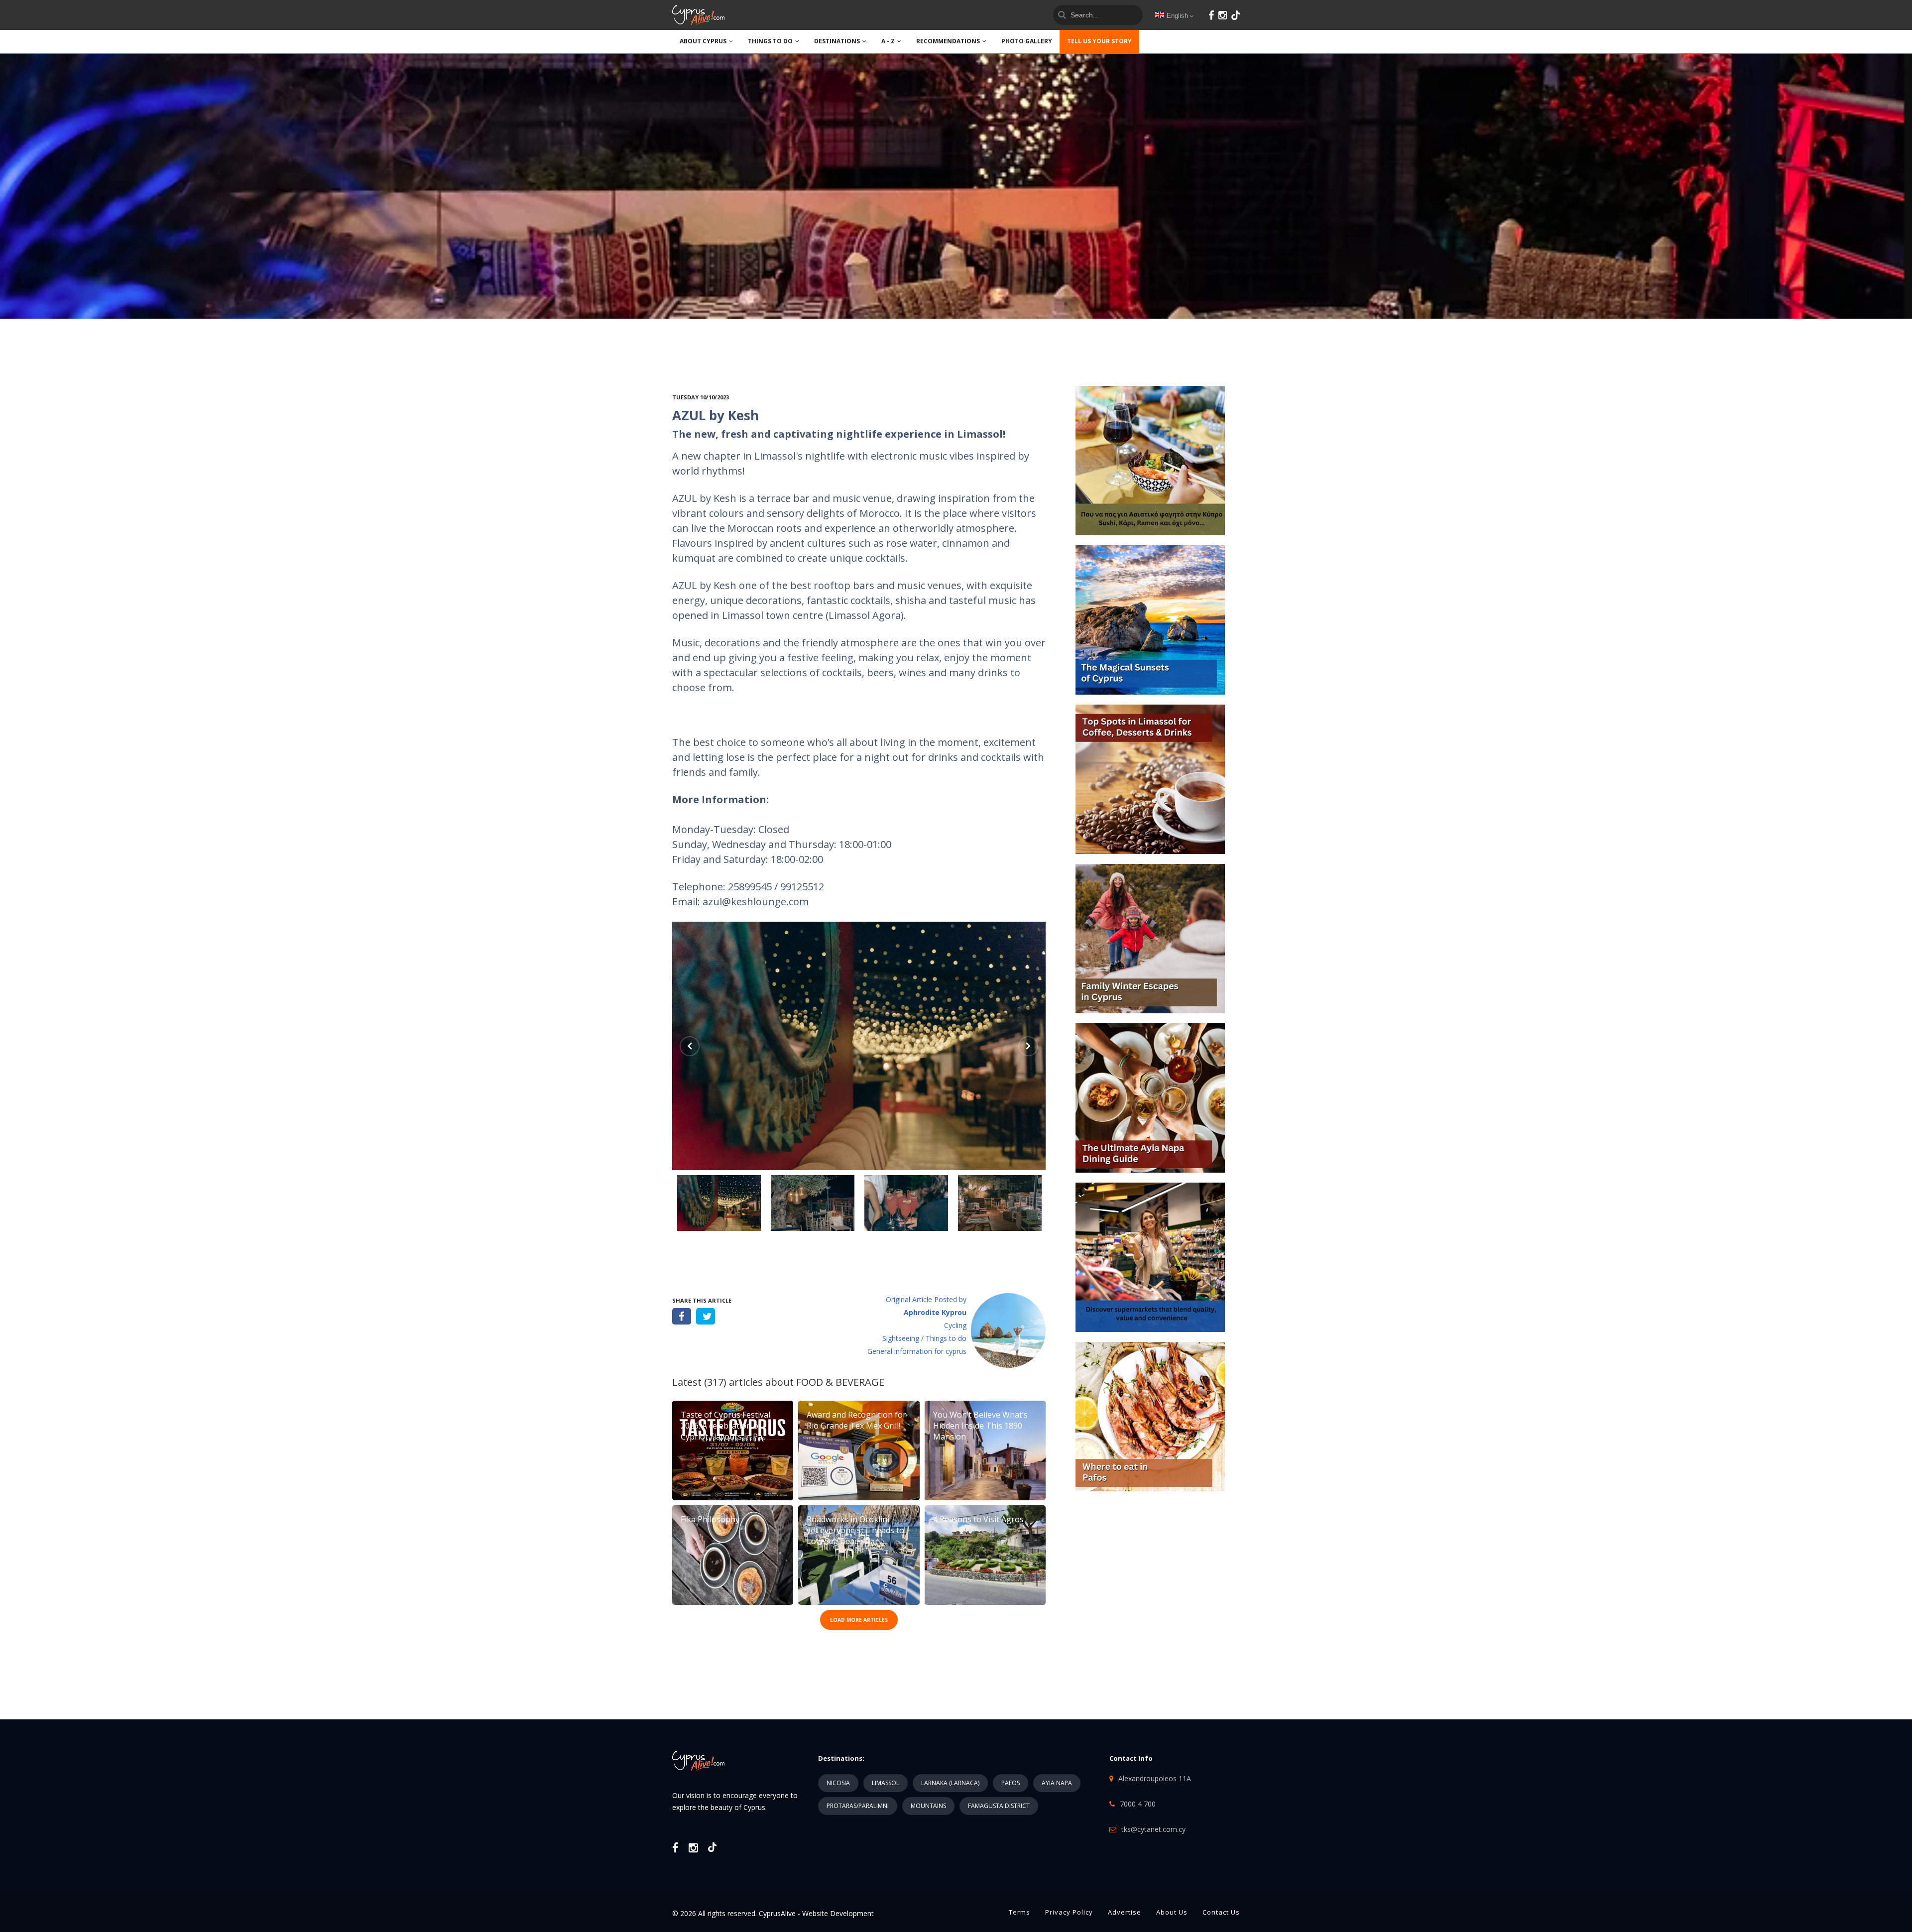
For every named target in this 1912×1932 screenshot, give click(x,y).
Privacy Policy (1069, 1912)
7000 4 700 (1138, 1804)
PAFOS (1011, 1783)
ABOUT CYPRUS (703, 41)
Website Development (838, 1913)
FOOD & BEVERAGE (840, 1382)
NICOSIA (838, 1783)
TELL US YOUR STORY (1099, 41)
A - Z (888, 41)
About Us (1172, 1912)
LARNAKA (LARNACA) (950, 1783)
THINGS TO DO (770, 41)
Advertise (1125, 1912)
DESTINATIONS (837, 41)
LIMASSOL (886, 1783)
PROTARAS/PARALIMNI (858, 1806)
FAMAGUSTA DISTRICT (999, 1806)
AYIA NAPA (1057, 1783)
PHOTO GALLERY (1027, 41)
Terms (1019, 1912)
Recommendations (948, 41)
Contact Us (1221, 1912)
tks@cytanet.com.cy (1153, 1829)
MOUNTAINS (928, 1806)
